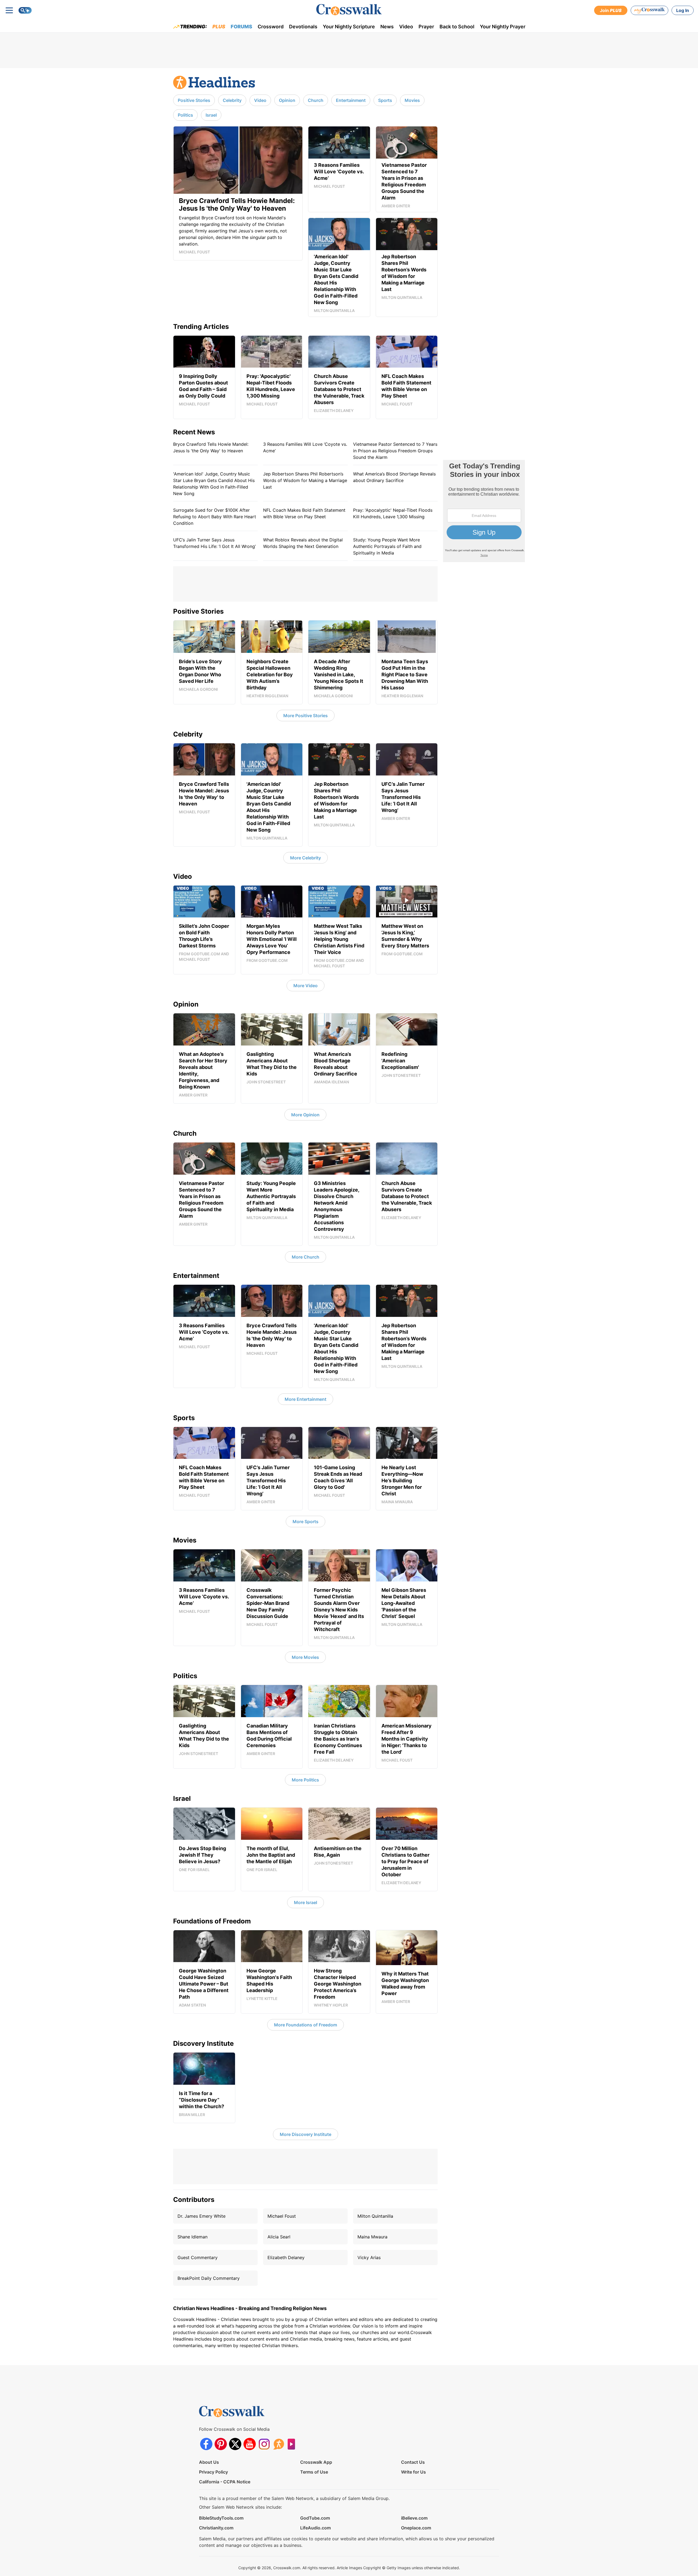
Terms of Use (314, 2472)
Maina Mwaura (372, 2237)
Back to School (457, 27)
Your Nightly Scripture (349, 27)
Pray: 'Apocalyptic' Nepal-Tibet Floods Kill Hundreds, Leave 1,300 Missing (393, 513)
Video (406, 27)
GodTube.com (315, 2518)
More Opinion (305, 1115)
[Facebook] (206, 2444)
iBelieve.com (414, 2518)
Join (611, 10)
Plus (219, 27)
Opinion (287, 100)
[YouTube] (250, 2444)
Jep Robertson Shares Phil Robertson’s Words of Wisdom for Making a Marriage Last (305, 480)
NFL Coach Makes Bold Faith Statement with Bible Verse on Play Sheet (304, 513)
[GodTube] (293, 2444)
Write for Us (413, 2472)
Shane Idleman (192, 2237)
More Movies (305, 1657)
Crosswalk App (316, 2462)
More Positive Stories (306, 716)
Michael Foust (282, 2216)
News (387, 27)
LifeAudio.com (315, 2528)
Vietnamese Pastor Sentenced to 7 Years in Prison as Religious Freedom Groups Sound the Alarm (395, 451)
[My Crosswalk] (649, 10)
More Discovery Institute (306, 2134)
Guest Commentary (198, 2257)
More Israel (306, 1902)
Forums (241, 27)
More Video (306, 986)
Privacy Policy (213, 2472)
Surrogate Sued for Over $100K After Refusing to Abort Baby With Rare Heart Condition (215, 517)
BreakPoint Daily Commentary (209, 2278)
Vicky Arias (369, 2257)
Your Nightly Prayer (503, 27)
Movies (412, 100)
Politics (185, 115)
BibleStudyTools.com (221, 2518)
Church (316, 100)
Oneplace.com (416, 2528)
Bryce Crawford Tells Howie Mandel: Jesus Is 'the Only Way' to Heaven (211, 447)
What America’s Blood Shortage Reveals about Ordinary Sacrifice (394, 477)
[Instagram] (264, 2444)
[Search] (25, 10)
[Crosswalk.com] (349, 10)
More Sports (306, 1522)
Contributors (194, 2200)
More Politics (305, 1780)
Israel (211, 115)
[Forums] (279, 2444)
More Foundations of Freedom (306, 2025)
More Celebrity (306, 858)
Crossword (271, 27)
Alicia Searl (279, 2237)
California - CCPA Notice (225, 2482)
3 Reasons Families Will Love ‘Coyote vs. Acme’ (305, 447)
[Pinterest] (221, 2444)
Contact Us (413, 2462)
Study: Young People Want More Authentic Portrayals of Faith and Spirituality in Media (387, 546)
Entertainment (351, 100)
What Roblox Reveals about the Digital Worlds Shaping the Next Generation (303, 543)
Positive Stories (194, 100)
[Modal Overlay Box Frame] (484, 511)
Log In (683, 10)
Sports (385, 100)
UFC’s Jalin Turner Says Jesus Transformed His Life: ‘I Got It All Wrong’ (214, 543)
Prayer (426, 27)
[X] (235, 2444)
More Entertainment (306, 1399)
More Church (306, 1257)
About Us (209, 2462)
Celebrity (232, 100)
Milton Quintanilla (375, 2216)
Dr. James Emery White (201, 2216)
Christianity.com (216, 2528)
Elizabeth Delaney (286, 2257)
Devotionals (303, 27)
